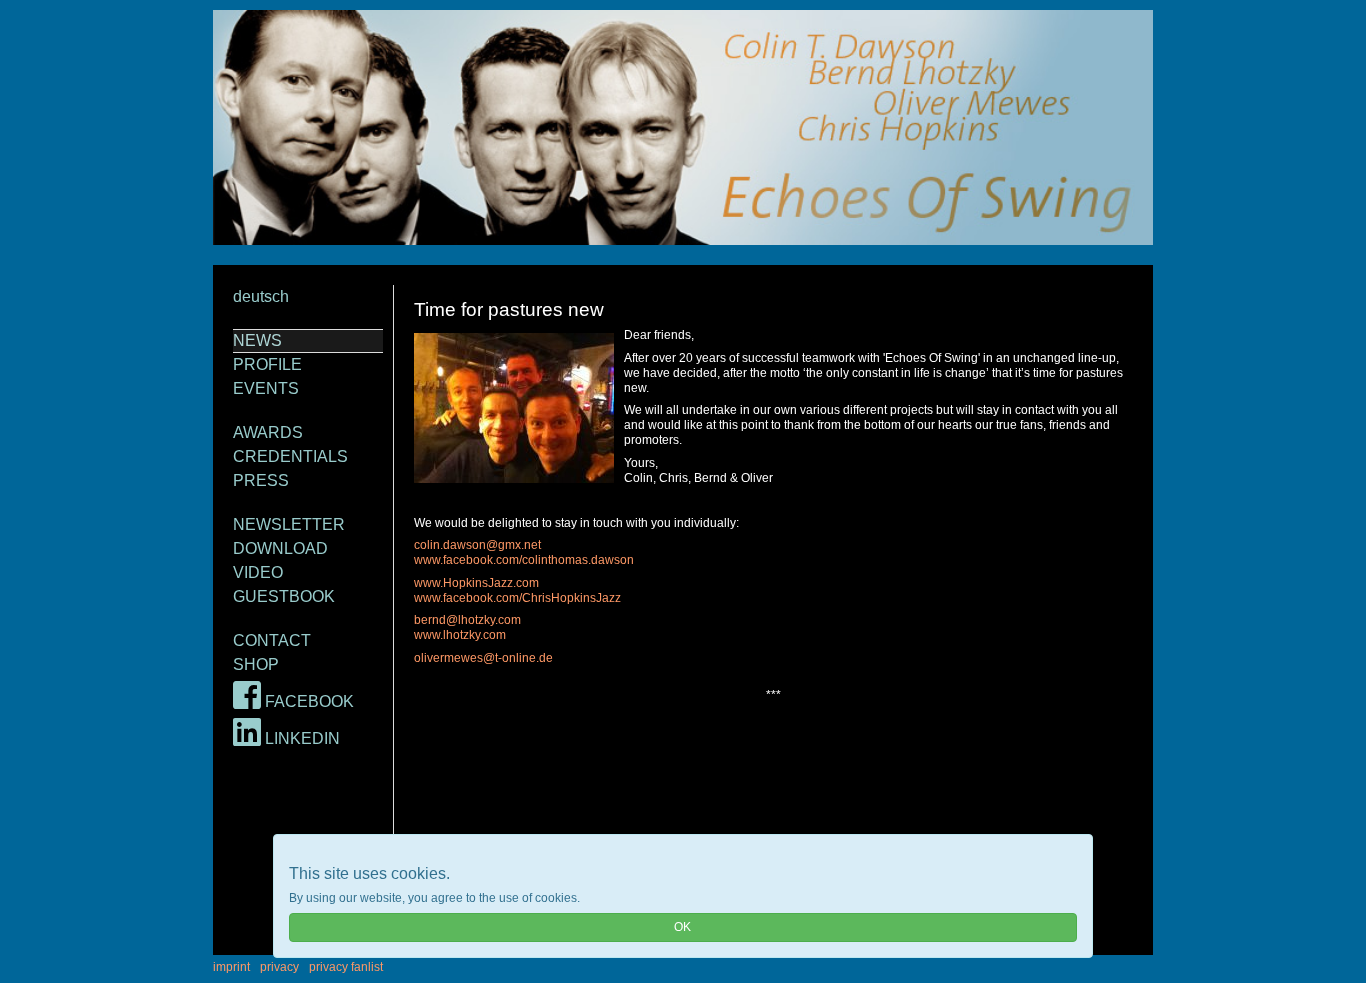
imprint (231, 967)
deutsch (261, 296)
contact (272, 640)
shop (256, 664)
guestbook (284, 596)
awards (268, 432)
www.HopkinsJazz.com (476, 583)
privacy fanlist (346, 967)
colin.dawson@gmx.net (477, 545)
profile (267, 364)
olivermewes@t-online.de (483, 658)
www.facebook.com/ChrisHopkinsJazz (517, 598)
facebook (307, 701)
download (280, 548)
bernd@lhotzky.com (467, 620)
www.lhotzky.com (460, 635)
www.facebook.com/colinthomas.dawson (524, 560)
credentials (290, 456)
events (266, 388)
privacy (279, 967)
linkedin (300, 738)
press (261, 480)
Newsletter (289, 524)
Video (258, 572)
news (257, 340)
